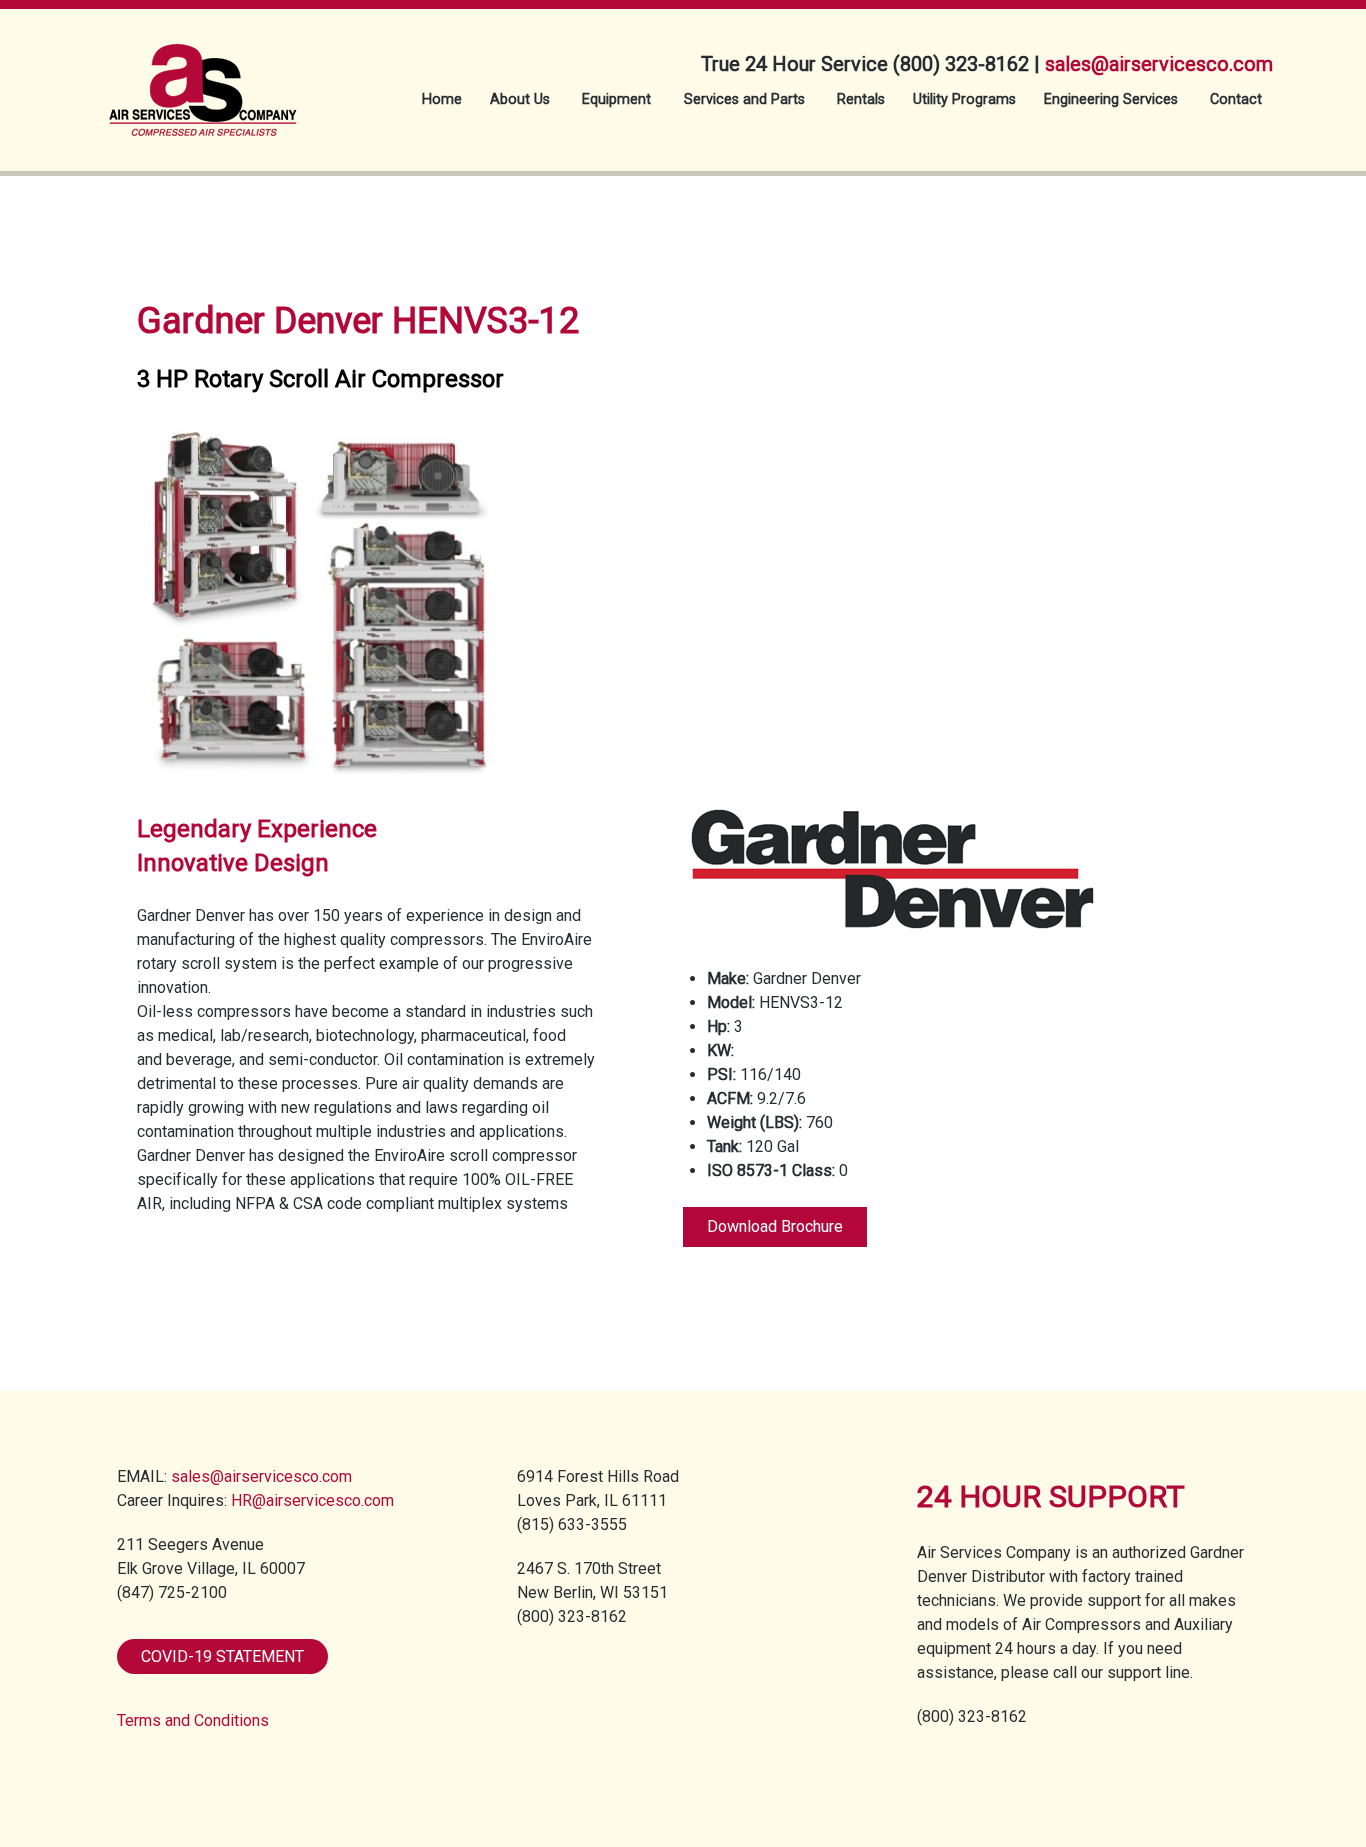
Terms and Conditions (193, 1720)
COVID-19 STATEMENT (222, 1656)
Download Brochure (775, 1226)
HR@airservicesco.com (312, 1500)
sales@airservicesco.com (1159, 64)
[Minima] (203, 77)
